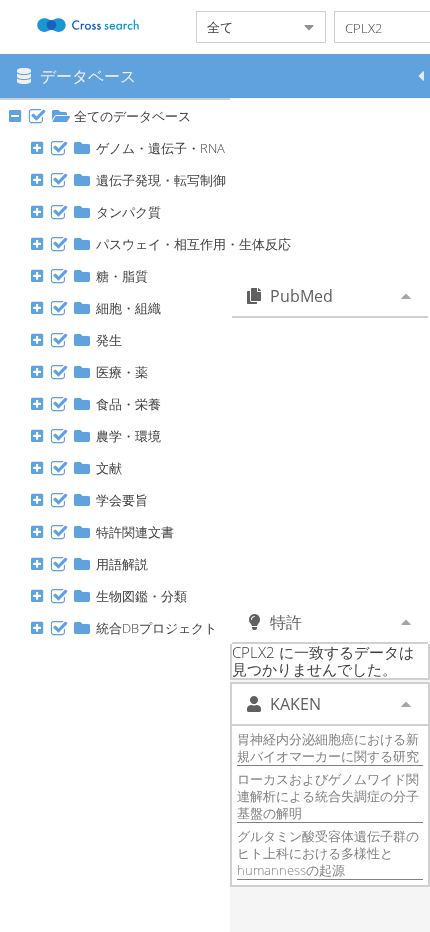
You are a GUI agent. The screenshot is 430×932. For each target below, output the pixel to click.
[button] (421, 76)
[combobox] (245, 27)
